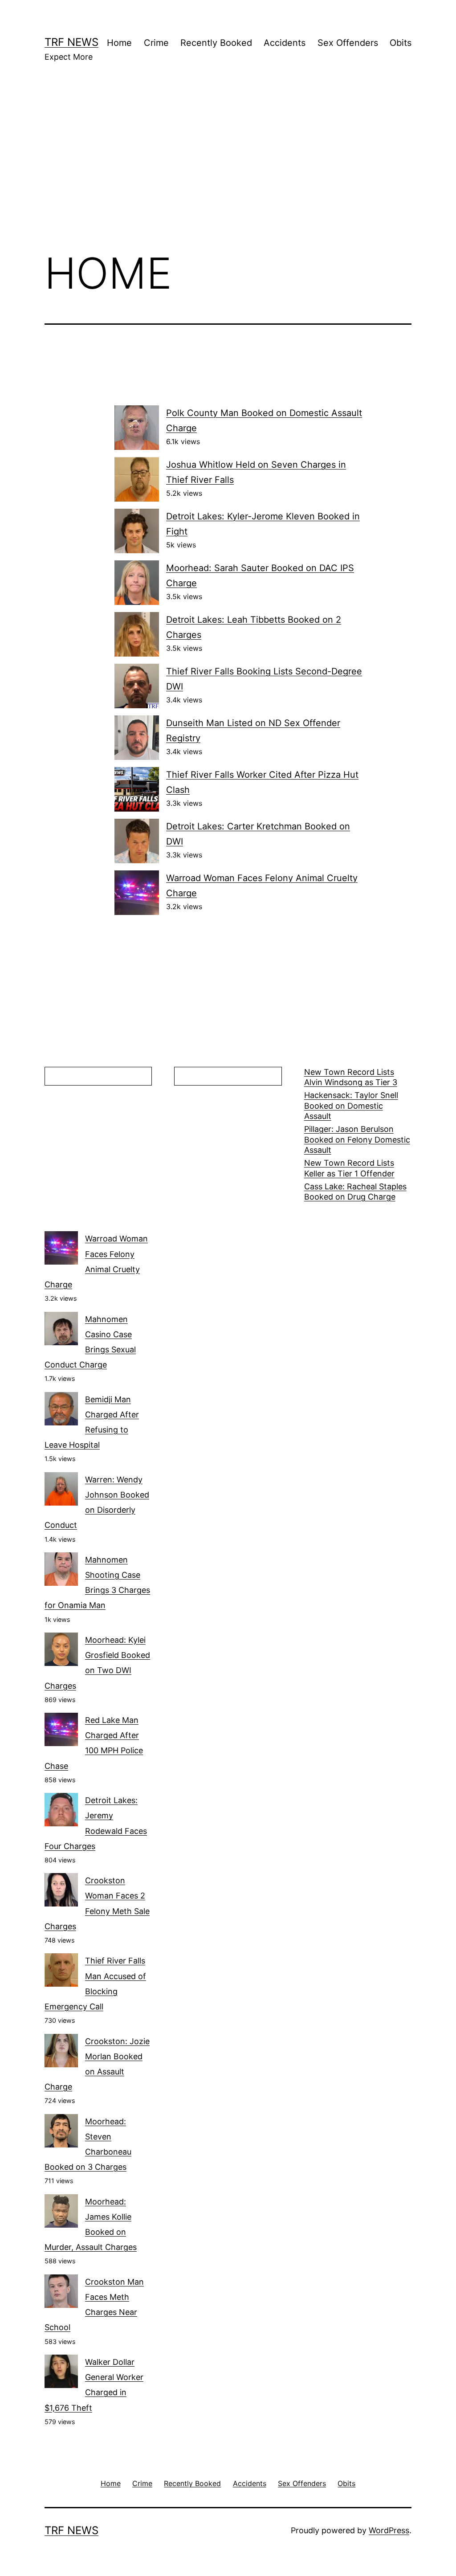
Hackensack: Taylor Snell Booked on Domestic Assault (351, 1106)
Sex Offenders (348, 43)
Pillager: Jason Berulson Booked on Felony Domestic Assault (357, 1139)
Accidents (285, 43)
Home (119, 43)
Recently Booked (216, 43)
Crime (156, 43)
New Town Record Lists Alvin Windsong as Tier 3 (351, 1077)
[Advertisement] (228, 170)
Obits (401, 43)
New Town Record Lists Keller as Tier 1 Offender (349, 1168)
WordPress (389, 2530)
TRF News (71, 42)
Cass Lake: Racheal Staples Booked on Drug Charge (355, 1192)
